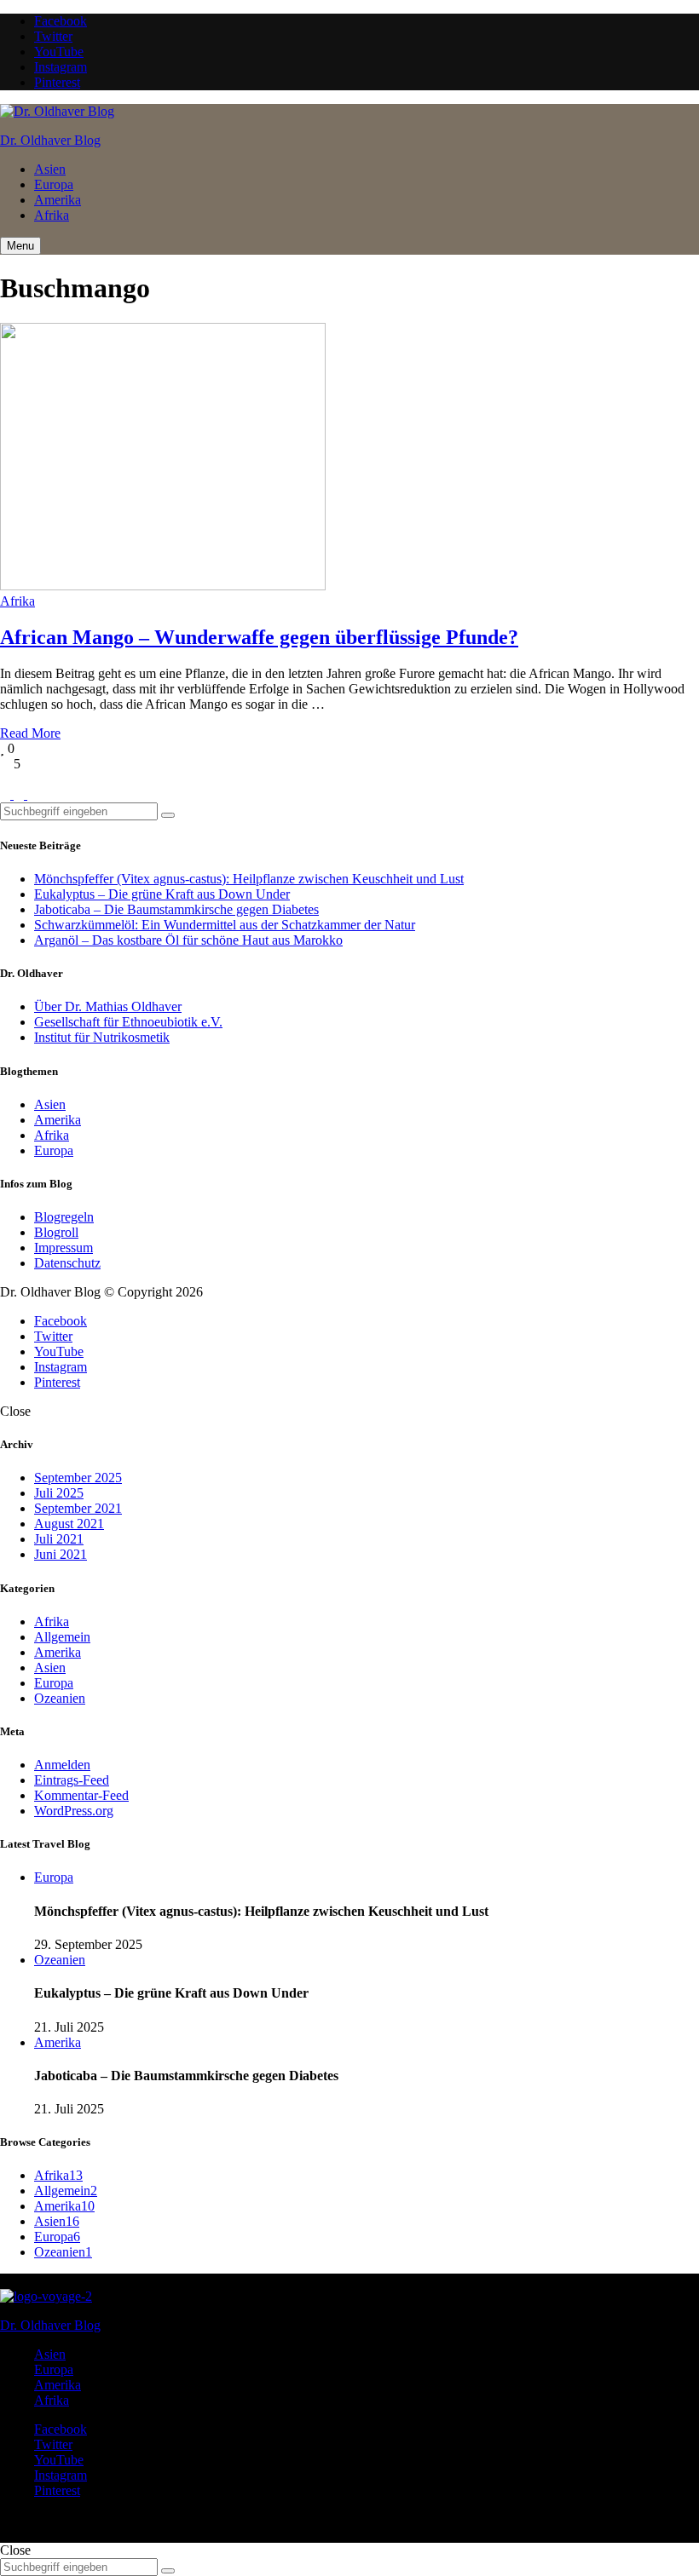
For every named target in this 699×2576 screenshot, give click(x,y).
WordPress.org (74, 1811)
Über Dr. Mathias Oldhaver (108, 1006)
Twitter (53, 36)
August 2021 (69, 1524)
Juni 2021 (61, 1554)
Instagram (61, 67)
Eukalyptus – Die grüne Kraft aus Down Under (162, 894)
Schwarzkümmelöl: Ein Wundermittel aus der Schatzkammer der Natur (225, 925)
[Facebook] (7, 794)
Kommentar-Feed (81, 1795)
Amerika (58, 200)
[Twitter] (20, 794)
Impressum (64, 1248)
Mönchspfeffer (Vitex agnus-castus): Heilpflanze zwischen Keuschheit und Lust (249, 879)
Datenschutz (67, 1263)
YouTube (59, 52)
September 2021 (78, 1508)
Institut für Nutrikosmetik (102, 1037)
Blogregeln (64, 1217)
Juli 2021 (59, 1539)
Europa (54, 184)
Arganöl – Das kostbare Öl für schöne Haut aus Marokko (188, 940)
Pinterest (57, 82)
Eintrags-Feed (72, 1780)
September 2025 (78, 1478)
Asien (50, 169)
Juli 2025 (59, 1493)
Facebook (61, 21)
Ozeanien (60, 1698)
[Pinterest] (32, 794)
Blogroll (56, 1232)
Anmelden (62, 1765)
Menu (20, 246)
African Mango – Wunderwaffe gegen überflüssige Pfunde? (259, 637)
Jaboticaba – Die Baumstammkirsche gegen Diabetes (176, 909)
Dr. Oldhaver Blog (50, 140)
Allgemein (62, 1637)
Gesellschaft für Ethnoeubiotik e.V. (128, 1022)
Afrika (52, 215)
